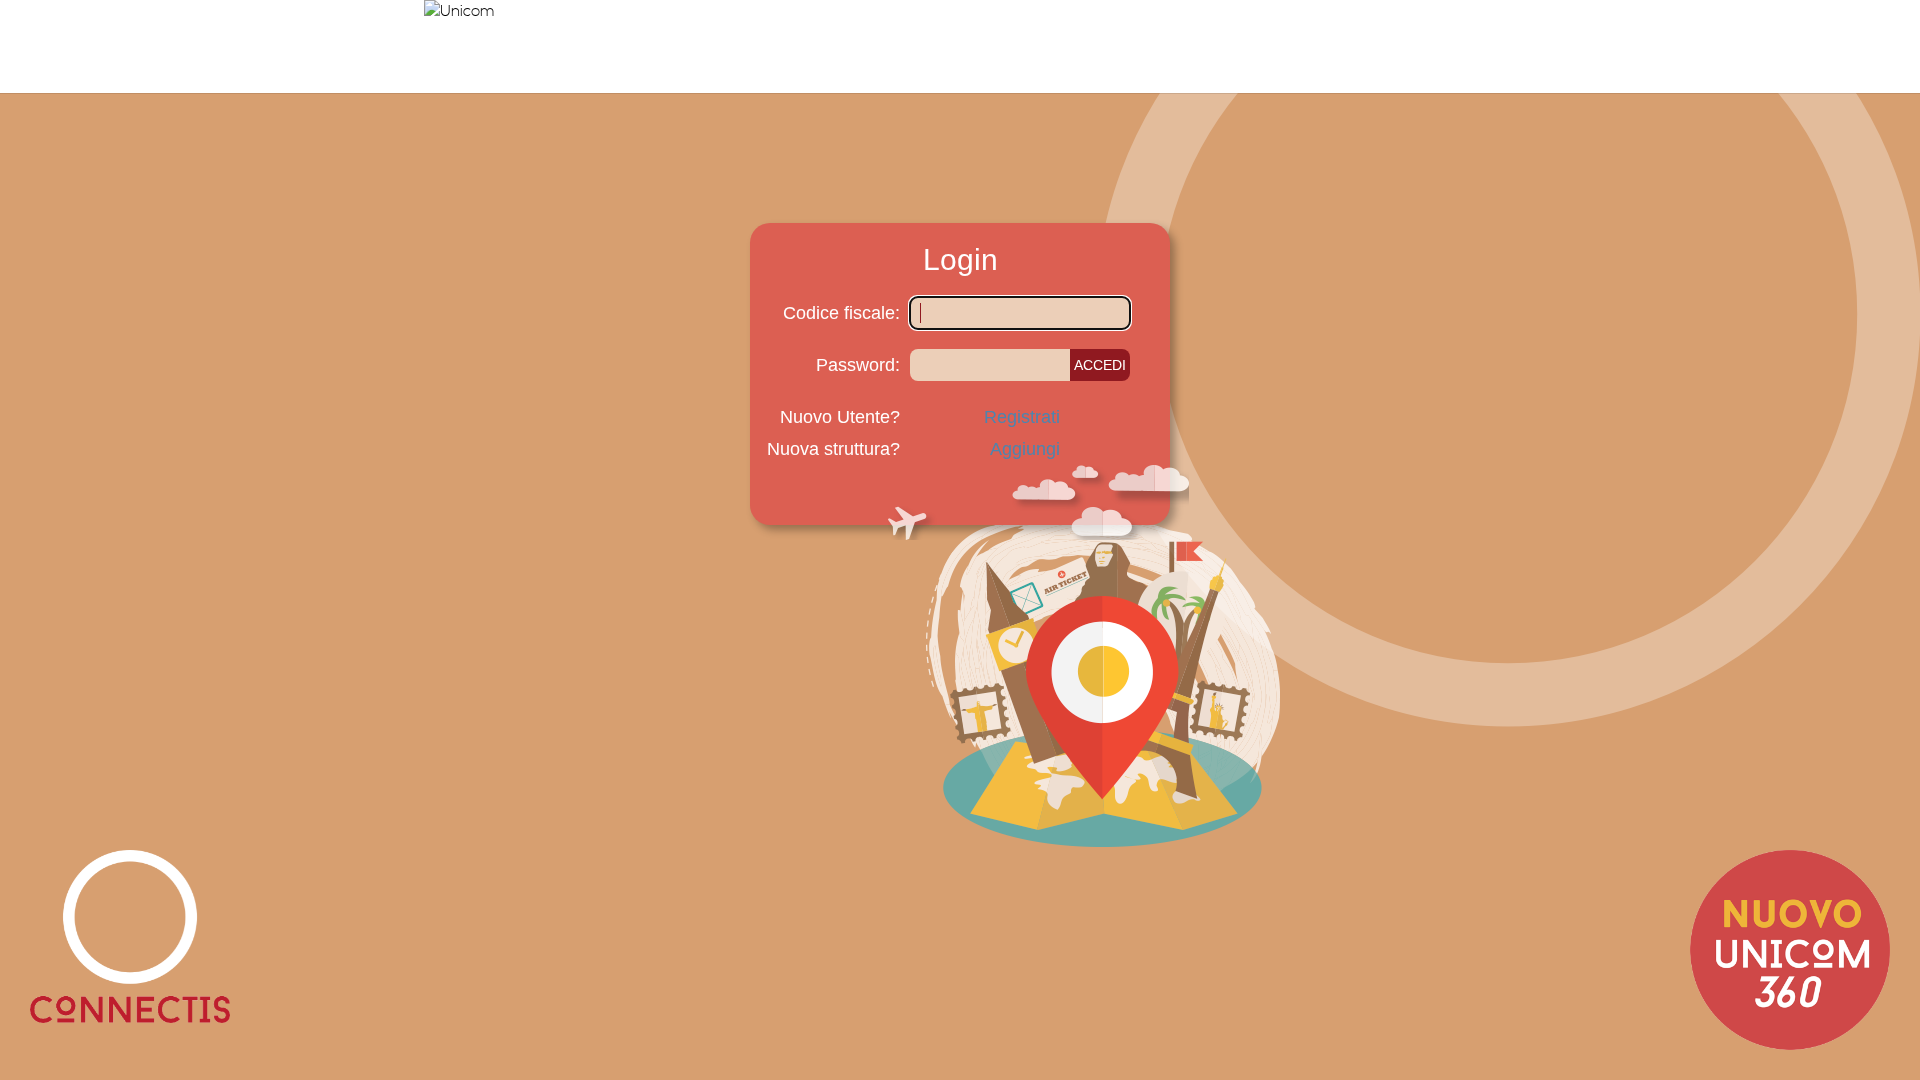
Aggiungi (1025, 449)
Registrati (1022, 417)
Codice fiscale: (841, 313)
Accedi (1100, 365)
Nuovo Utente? (840, 417)
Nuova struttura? (833, 449)
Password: (858, 365)
